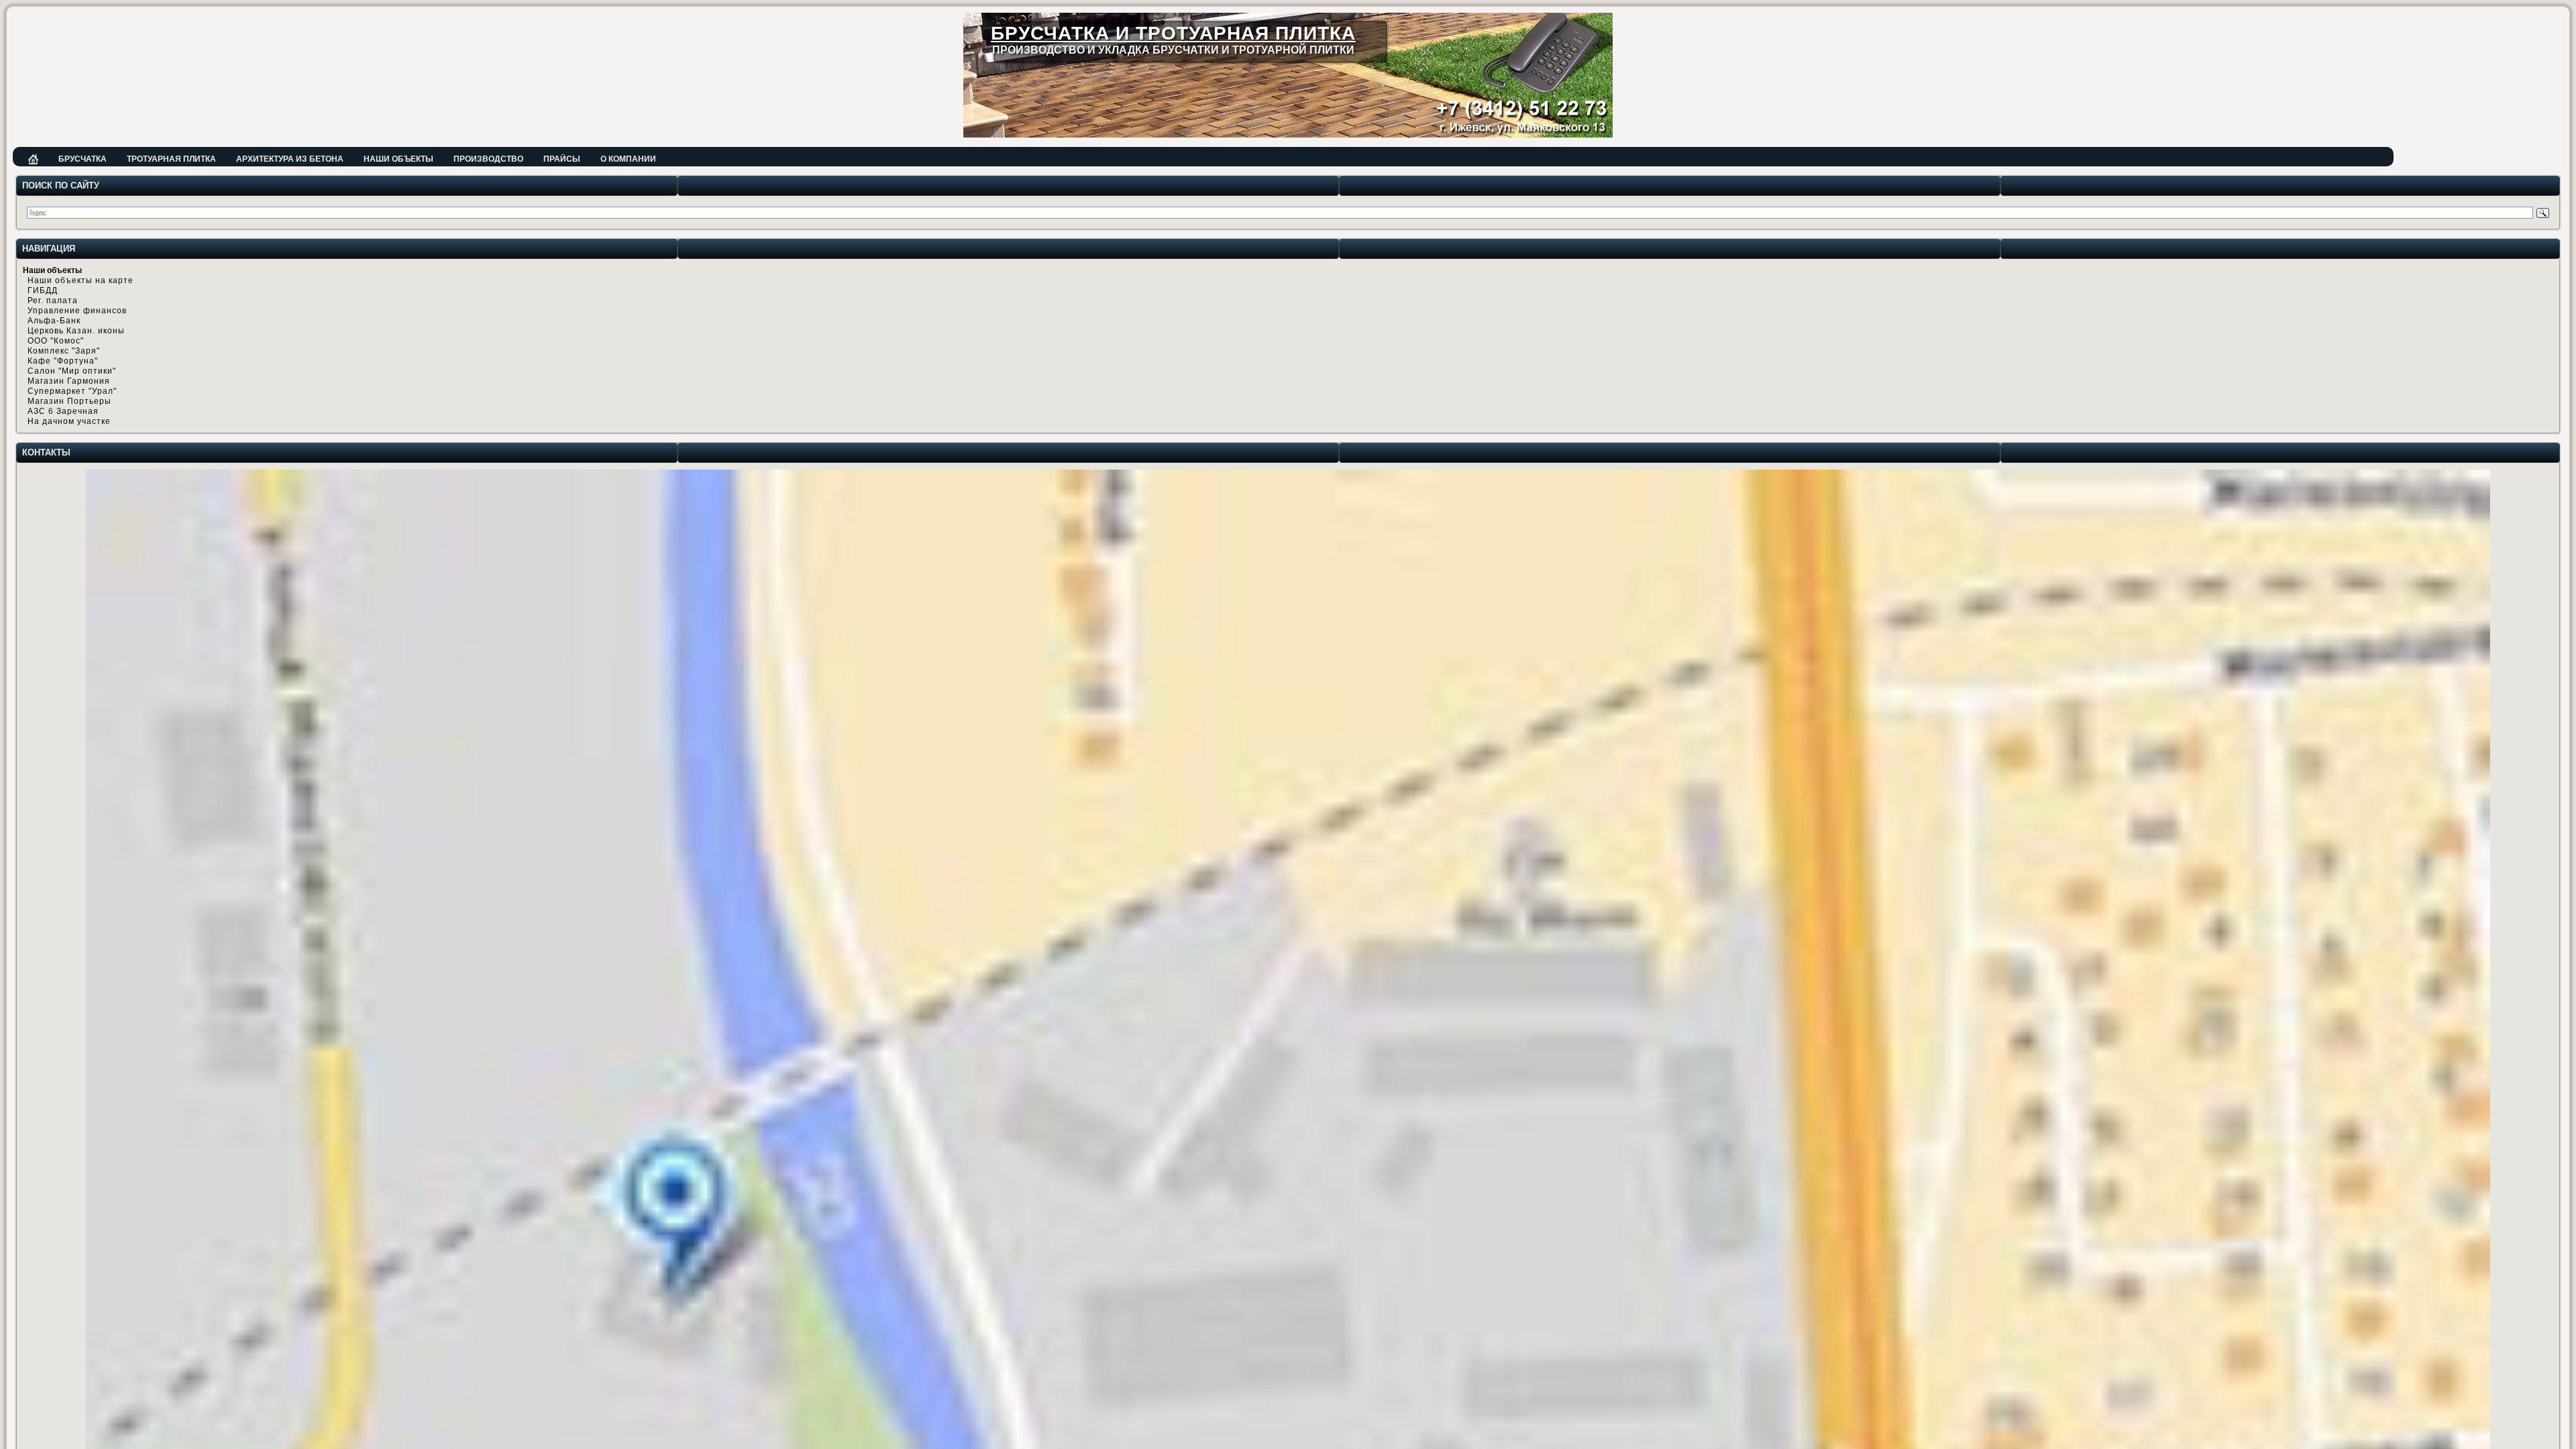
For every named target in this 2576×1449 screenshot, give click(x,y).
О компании (628, 159)
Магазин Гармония (69, 381)
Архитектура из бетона (290, 159)
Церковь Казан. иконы (76, 331)
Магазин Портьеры (69, 401)
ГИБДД (43, 290)
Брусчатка (83, 159)
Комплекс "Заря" (64, 351)
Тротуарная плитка (171, 159)
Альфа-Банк (54, 321)
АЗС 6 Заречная (63, 411)
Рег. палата (53, 301)
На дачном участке (69, 421)
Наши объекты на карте (80, 280)
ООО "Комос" (56, 341)
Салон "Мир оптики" (72, 371)
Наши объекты (398, 159)
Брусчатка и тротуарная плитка (1173, 33)
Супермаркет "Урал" (72, 391)
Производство (488, 159)
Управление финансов (77, 311)
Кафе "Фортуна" (63, 361)
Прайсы (562, 159)
